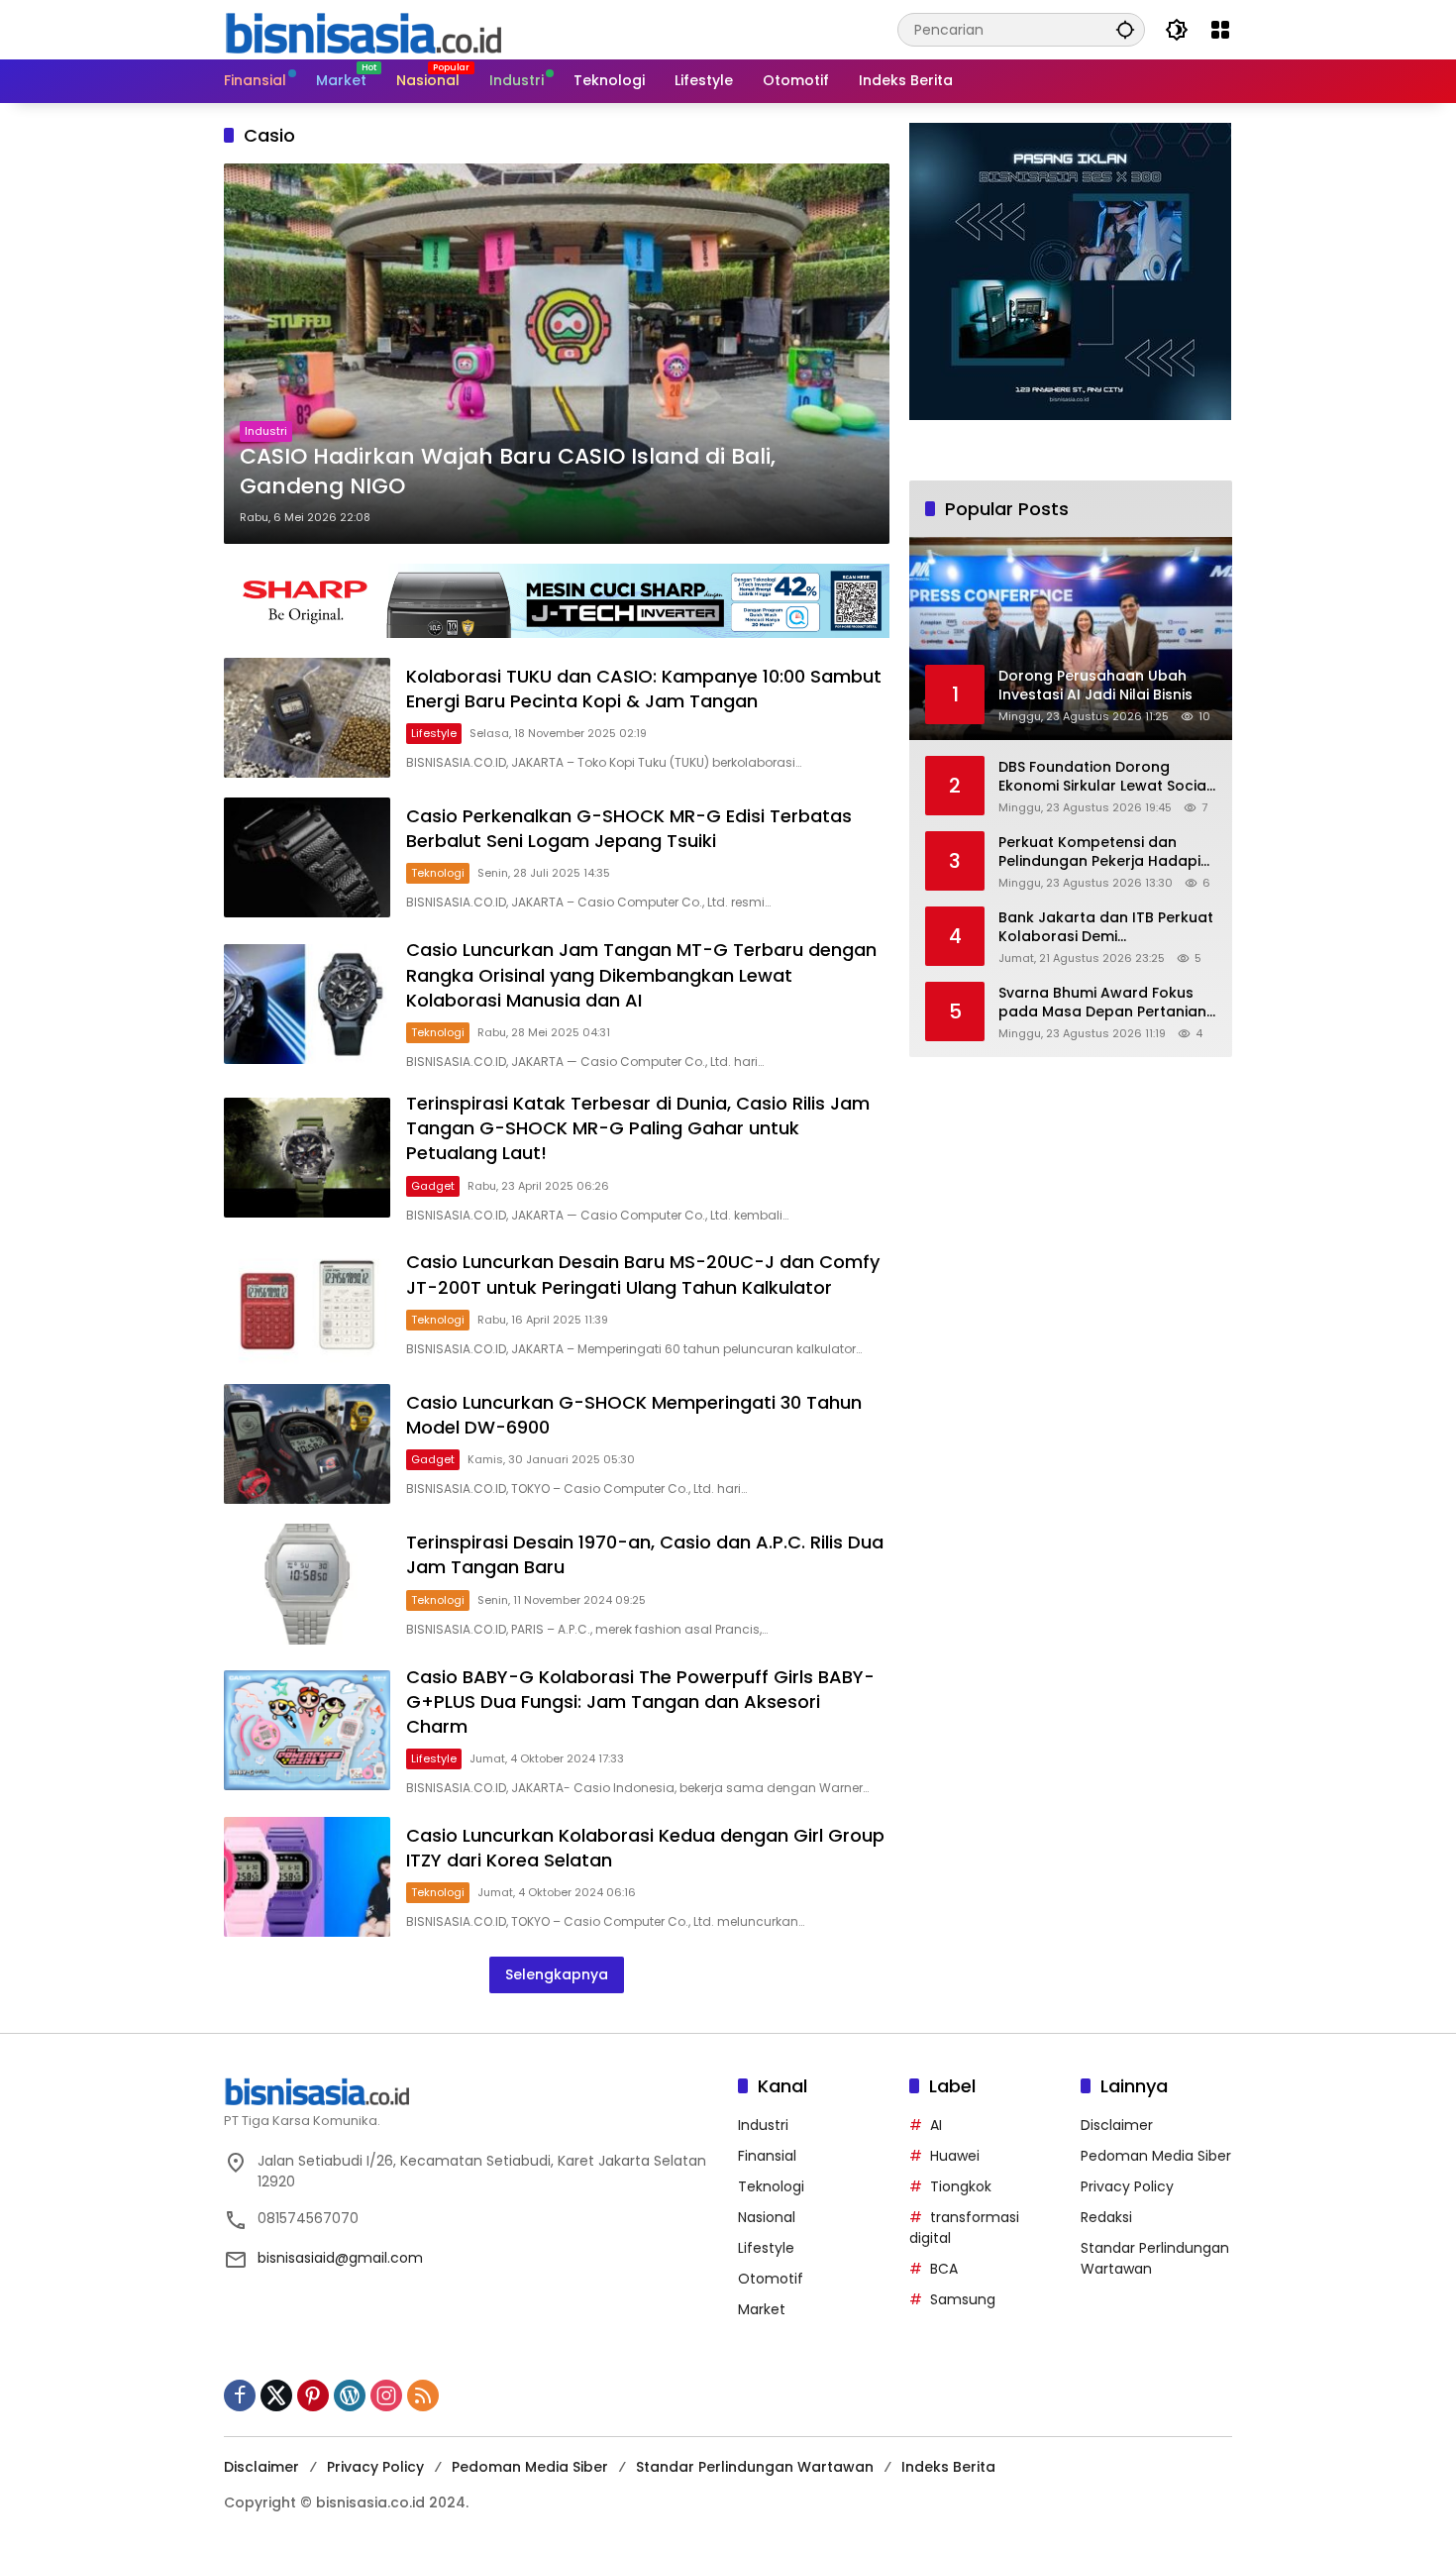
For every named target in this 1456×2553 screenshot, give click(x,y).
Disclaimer (1117, 2125)
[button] (1125, 29)
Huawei (955, 2156)
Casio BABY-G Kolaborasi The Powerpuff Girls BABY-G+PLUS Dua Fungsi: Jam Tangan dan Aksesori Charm (640, 1702)
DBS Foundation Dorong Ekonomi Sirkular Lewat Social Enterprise (1104, 776)
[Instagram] (386, 2395)
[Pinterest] (313, 2395)
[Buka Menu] (1220, 30)
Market (762, 2309)
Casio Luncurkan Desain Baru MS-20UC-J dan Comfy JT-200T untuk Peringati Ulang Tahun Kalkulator (643, 1274)
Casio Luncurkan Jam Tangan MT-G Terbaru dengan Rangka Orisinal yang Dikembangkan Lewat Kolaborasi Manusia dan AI (641, 974)
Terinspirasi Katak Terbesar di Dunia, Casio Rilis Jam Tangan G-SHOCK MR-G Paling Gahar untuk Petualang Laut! (638, 1128)
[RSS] (423, 2395)
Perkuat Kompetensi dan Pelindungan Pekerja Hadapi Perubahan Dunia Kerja (1099, 851)
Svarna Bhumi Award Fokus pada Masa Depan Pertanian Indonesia (1102, 1002)
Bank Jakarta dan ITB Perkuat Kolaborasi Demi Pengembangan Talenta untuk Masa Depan (1106, 927)
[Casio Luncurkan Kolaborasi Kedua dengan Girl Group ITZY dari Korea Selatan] (307, 1877)
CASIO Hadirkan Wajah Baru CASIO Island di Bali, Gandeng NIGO (508, 472)
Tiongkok (961, 2186)
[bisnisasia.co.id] (363, 29)
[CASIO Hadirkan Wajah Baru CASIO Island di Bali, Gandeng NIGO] (557, 354)
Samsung (963, 2299)
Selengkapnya (557, 1974)
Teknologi (438, 873)
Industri (266, 431)
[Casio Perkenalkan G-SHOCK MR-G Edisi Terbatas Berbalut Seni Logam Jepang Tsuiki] (307, 857)
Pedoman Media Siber (1156, 2156)
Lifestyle (434, 733)
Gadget (433, 1186)
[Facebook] (240, 2395)
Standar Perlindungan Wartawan (755, 2467)
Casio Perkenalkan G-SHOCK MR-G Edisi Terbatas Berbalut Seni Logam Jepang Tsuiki (629, 828)
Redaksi (1106, 2217)
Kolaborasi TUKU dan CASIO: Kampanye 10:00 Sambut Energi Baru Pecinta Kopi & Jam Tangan (644, 689)
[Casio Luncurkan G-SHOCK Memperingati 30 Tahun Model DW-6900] (307, 1444)
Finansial (767, 2156)
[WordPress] (350, 2395)
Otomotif (771, 2279)
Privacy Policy (1127, 2186)
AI (936, 2125)
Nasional (767, 2217)
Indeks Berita (948, 2467)
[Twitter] (276, 2395)
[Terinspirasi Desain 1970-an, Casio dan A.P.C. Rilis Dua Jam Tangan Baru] (307, 1584)
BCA (944, 2269)
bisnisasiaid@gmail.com (340, 2258)
